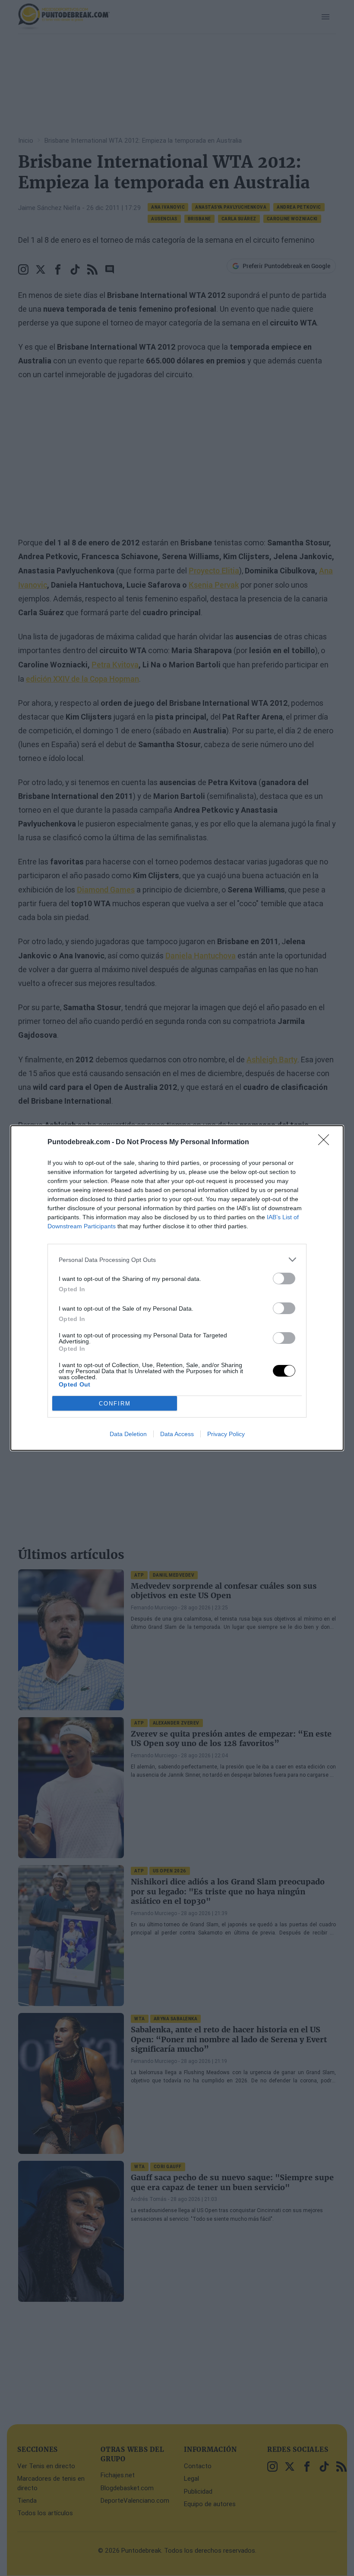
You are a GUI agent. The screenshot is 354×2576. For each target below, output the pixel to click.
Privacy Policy (226, 1434)
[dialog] (177, 1288)
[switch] (284, 1279)
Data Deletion (128, 1434)
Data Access (177, 1434)
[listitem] (177, 1260)
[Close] (326, 1142)
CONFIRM (115, 1404)
